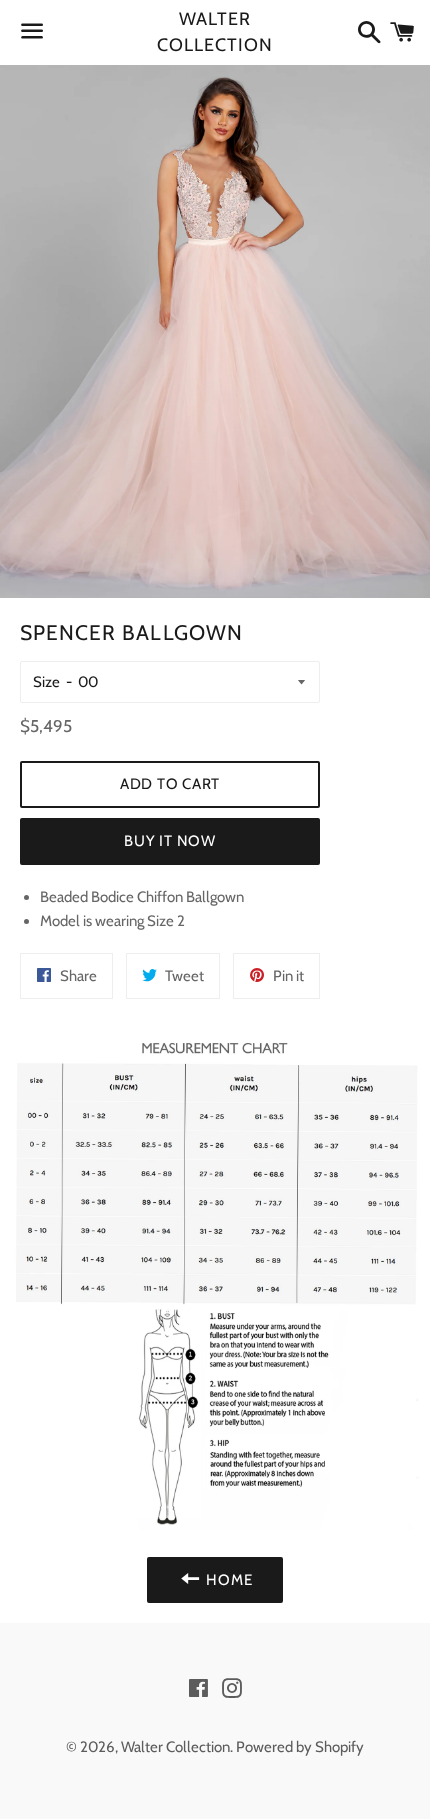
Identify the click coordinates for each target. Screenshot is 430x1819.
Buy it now (170, 841)
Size (46, 682)
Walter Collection (214, 31)
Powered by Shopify (300, 1747)
